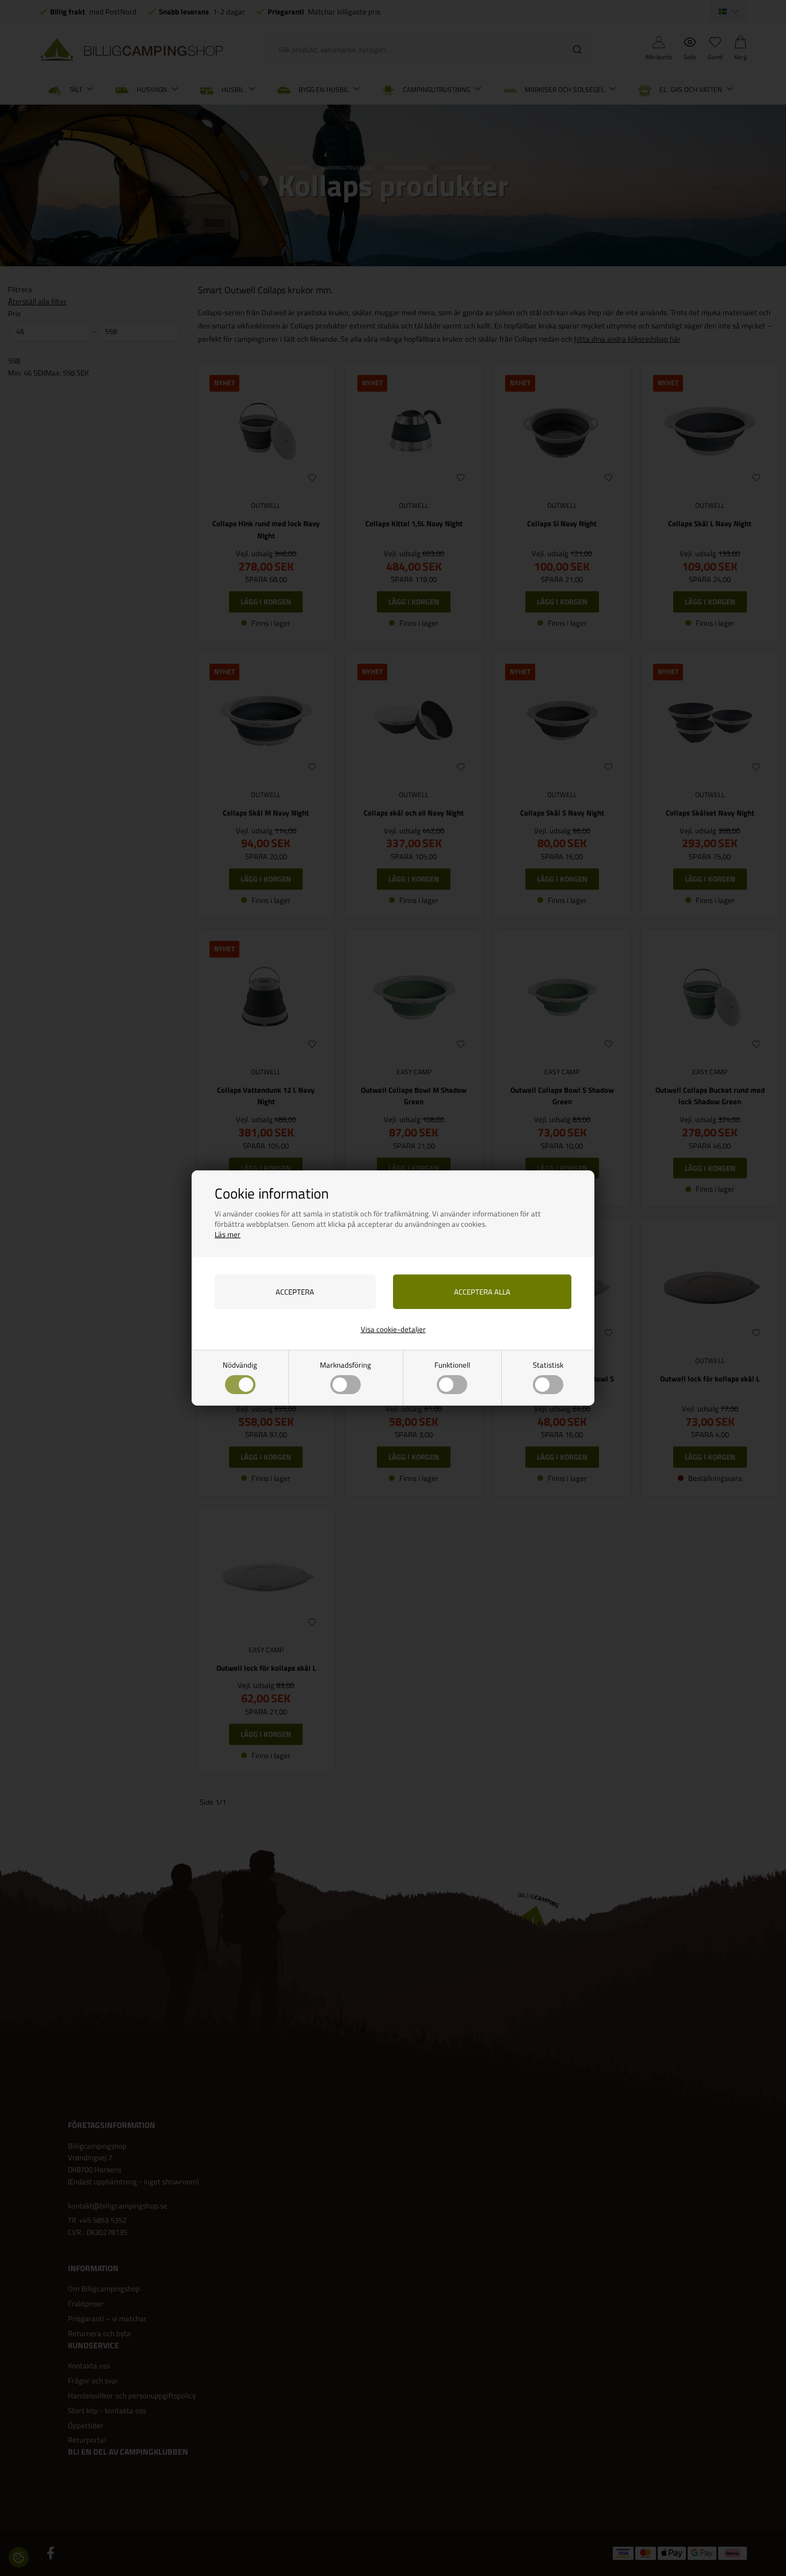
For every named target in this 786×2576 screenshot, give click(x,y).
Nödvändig (240, 1365)
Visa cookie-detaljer (393, 1329)
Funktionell (452, 1365)
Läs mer (228, 1234)
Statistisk (548, 1365)
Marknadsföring (346, 1365)
